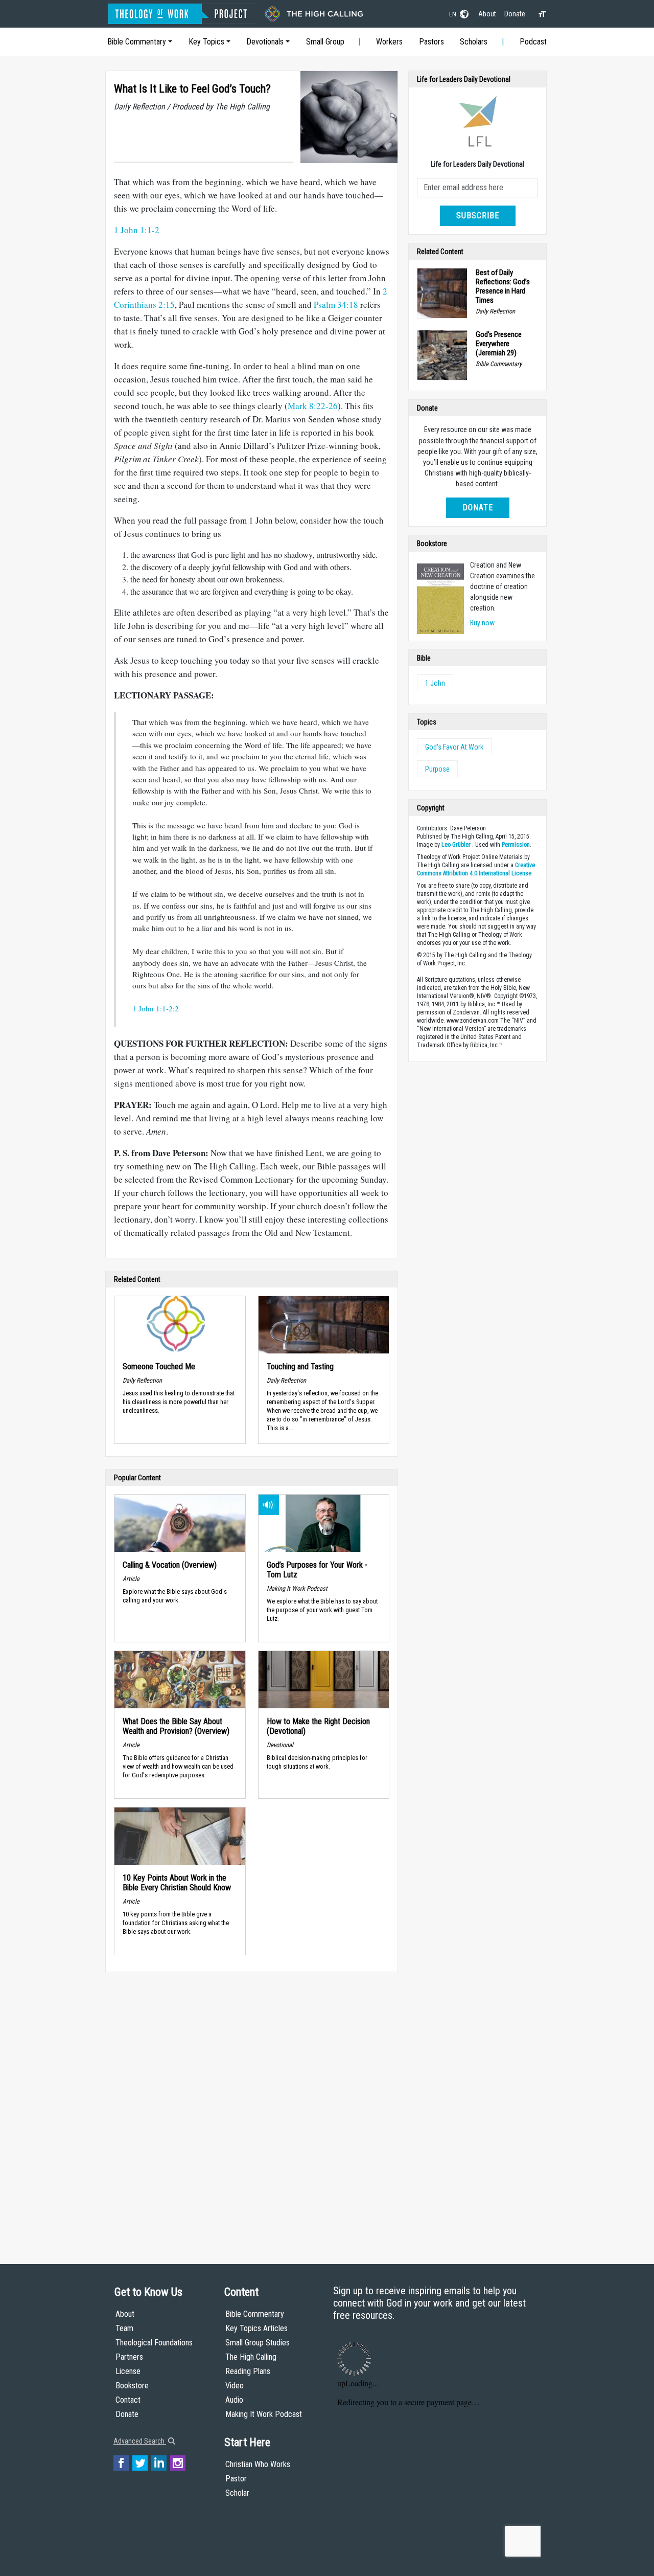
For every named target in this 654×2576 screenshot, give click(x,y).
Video (235, 2386)
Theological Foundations (154, 2343)
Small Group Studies (258, 2343)
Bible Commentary (137, 42)
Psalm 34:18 (336, 304)
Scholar (237, 2493)
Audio (234, 2400)
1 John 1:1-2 (137, 230)
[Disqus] (252, 2108)
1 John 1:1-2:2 (156, 1008)
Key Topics (206, 42)
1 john (435, 683)
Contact (128, 2400)
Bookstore (132, 2386)
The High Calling (251, 2357)
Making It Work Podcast (264, 2414)
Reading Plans (248, 2371)
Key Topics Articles (256, 2328)
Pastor (236, 2479)
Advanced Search (140, 2441)
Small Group (325, 42)
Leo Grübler (456, 845)
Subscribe (478, 216)
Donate (515, 14)
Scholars (474, 42)
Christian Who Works (258, 2464)
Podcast (533, 42)
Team (124, 2328)
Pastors (431, 42)
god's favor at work (454, 747)
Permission (516, 845)
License (128, 2371)
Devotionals (265, 42)
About (487, 14)
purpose (437, 769)
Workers (389, 42)
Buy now (482, 623)
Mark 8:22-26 (313, 406)
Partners (129, 2357)
